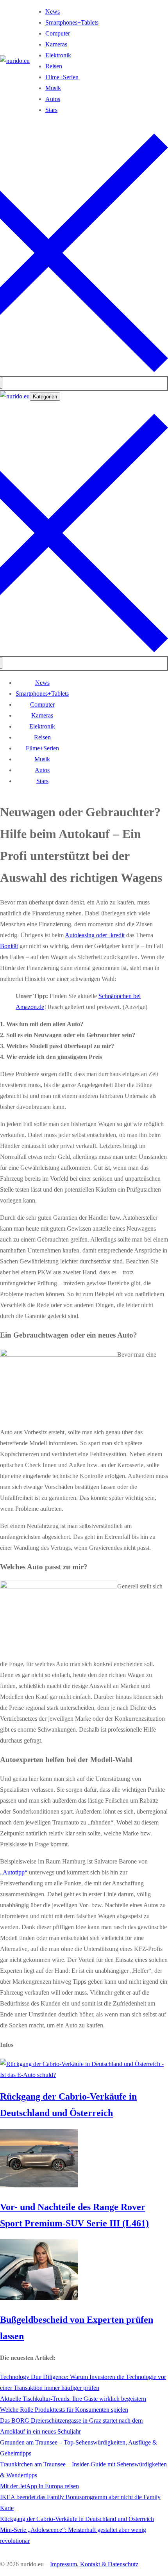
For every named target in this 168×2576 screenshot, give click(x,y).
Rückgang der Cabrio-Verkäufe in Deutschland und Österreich (77, 2519)
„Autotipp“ (14, 1872)
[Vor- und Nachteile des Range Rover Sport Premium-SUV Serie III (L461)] (39, 2185)
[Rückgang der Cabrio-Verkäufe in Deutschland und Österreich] (84, 2075)
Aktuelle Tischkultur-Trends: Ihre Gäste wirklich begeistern (73, 2399)
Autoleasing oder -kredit (95, 935)
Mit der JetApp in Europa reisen (39, 2486)
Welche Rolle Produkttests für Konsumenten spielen (64, 2410)
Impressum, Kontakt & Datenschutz (94, 2564)
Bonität (9, 946)
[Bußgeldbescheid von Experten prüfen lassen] (39, 2298)
